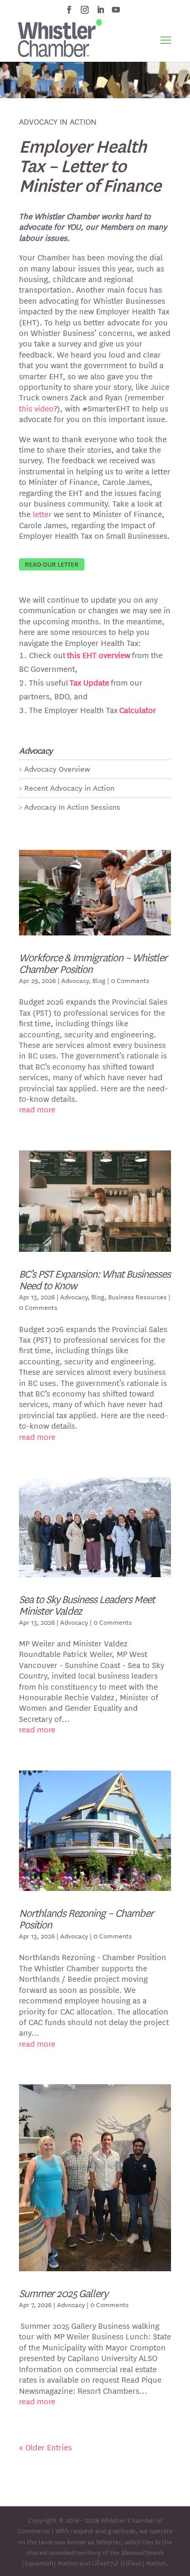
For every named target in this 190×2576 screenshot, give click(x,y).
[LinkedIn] (101, 13)
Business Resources (137, 1296)
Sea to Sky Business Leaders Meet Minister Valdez (87, 1604)
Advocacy (75, 980)
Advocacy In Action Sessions (72, 807)
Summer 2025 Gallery (63, 2293)
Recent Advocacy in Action (69, 788)
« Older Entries (45, 2447)
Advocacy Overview (57, 769)
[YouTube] (116, 13)
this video (36, 408)
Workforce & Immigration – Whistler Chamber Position (93, 963)
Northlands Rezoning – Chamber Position (86, 1918)
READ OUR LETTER (52, 564)
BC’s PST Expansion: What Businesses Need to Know (95, 1279)
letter (42, 514)
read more (37, 1109)
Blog (99, 980)
